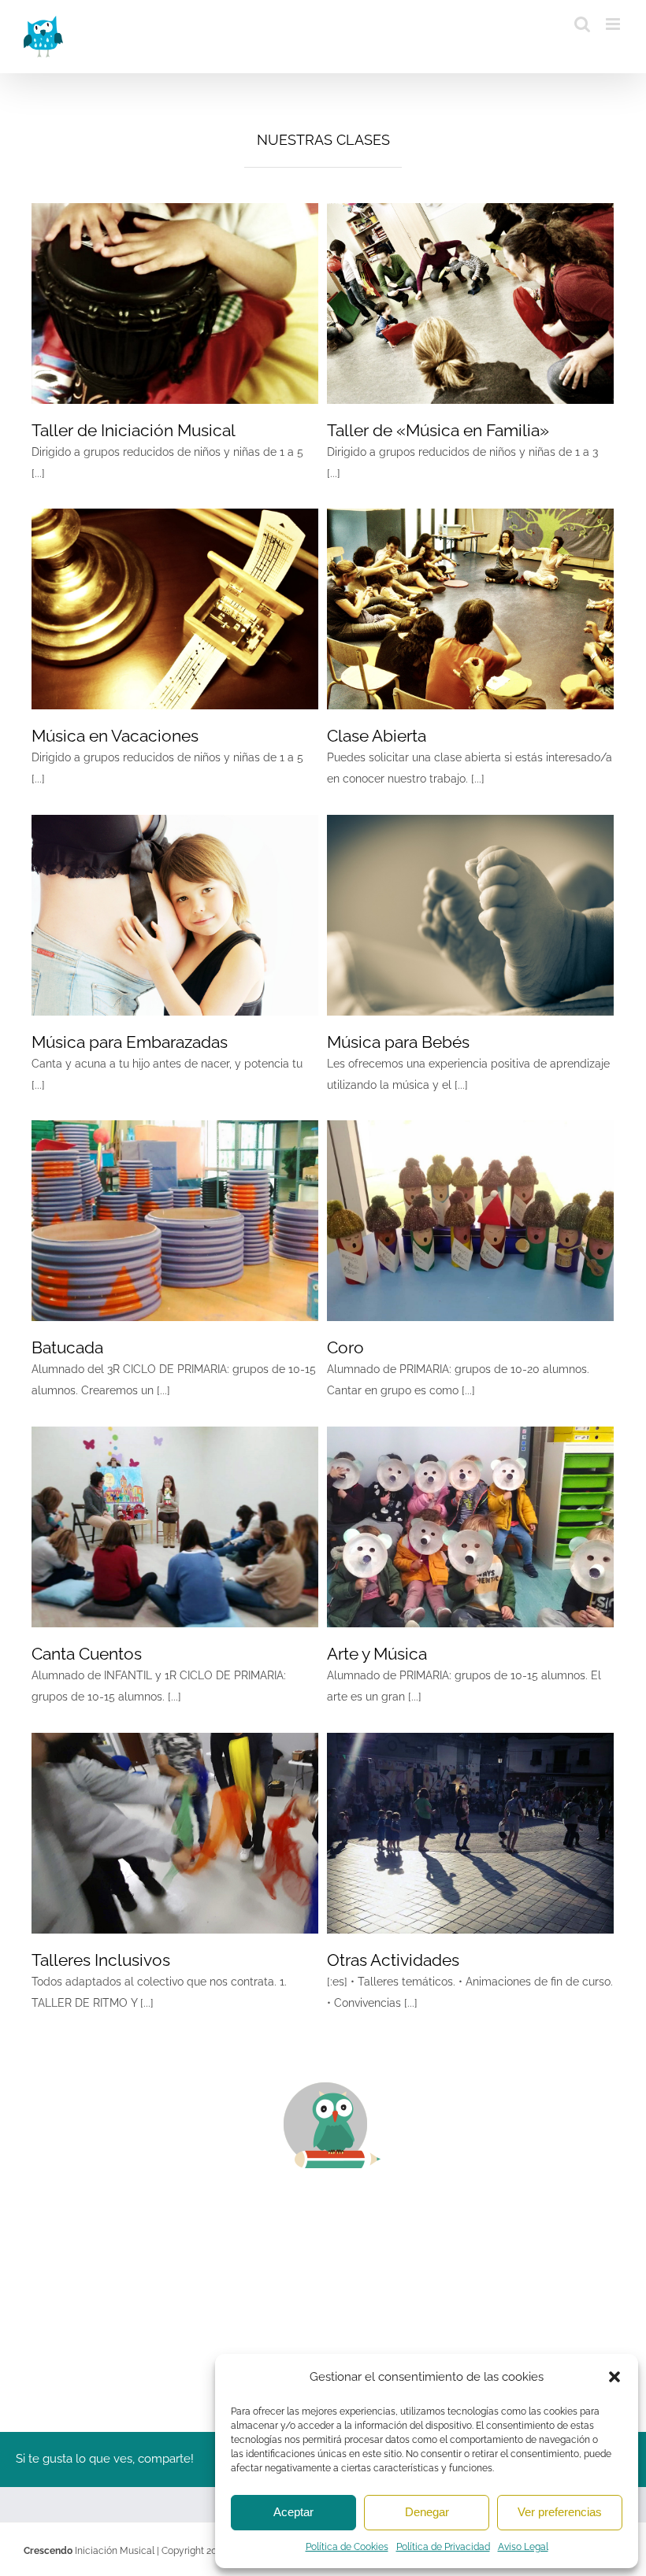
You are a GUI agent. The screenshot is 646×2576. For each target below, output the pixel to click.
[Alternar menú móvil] (614, 24)
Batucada (67, 1347)
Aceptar (293, 2512)
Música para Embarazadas (130, 1042)
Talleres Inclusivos (101, 1960)
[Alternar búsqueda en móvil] (582, 24)
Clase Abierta (377, 736)
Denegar (427, 2512)
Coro (345, 1347)
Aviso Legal (523, 2547)
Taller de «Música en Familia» (438, 430)
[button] (614, 2377)
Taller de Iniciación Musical (134, 430)
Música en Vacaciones (115, 736)
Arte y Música (377, 1654)
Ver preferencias (560, 2512)
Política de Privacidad (443, 2547)
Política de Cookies (347, 2547)
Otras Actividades (393, 1960)
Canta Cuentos (87, 1654)
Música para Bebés (398, 1042)
